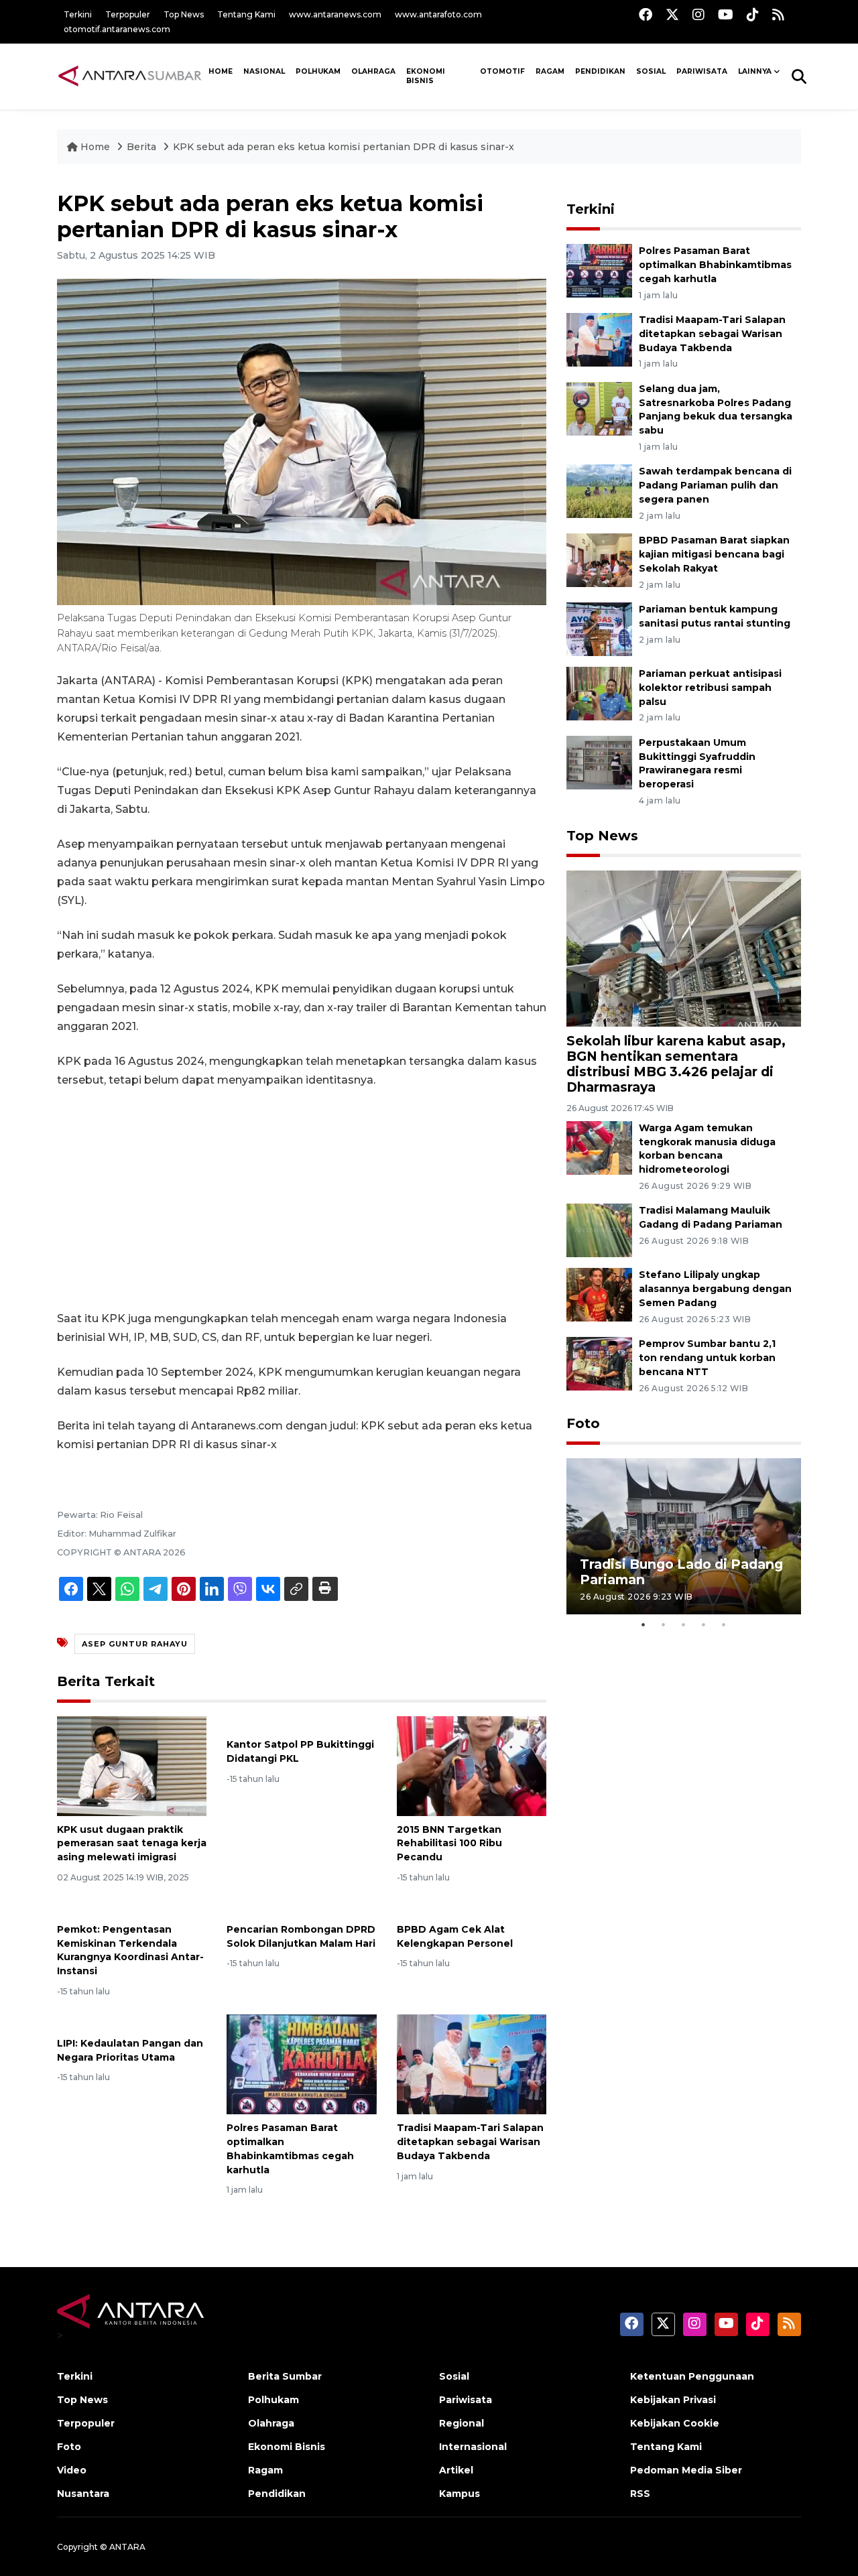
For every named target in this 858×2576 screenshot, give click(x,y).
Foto (583, 1423)
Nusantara (83, 2494)
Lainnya (755, 71)
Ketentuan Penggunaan (692, 2376)
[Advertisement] (302, 1200)
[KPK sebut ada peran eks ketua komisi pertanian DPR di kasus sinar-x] (684, 948)
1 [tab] (643, 1624)
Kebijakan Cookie (675, 2423)
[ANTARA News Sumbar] (130, 76)
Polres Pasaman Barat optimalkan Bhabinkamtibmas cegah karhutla (715, 265)
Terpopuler (128, 14)
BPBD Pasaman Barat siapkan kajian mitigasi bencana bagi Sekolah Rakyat (714, 554)
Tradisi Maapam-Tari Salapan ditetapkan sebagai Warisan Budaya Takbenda (470, 2142)
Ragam (550, 71)
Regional (462, 2423)
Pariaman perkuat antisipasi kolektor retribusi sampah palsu (710, 688)
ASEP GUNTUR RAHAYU (135, 1644)
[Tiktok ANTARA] (753, 14)
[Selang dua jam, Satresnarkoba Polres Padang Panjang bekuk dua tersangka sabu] (599, 408)
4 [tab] (704, 1624)
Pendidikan (600, 71)
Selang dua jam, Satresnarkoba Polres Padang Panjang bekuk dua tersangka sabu (716, 409)
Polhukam (318, 71)
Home (95, 147)
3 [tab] (684, 1624)
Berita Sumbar (285, 2376)
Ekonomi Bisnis (426, 76)
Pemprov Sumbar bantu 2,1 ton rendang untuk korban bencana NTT (707, 1358)
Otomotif (502, 71)
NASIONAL (264, 71)
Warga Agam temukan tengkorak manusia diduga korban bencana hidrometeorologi (707, 1149)
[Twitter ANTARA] (672, 14)
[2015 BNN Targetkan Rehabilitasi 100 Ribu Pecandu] (472, 1765)
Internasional (473, 2447)
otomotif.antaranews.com (117, 29)
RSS (640, 2494)
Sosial (454, 2376)
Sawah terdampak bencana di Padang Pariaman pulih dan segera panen (715, 485)
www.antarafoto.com (438, 14)
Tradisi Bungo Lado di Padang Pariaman (681, 1572)
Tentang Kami (246, 14)
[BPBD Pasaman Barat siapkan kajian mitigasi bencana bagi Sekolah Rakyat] (599, 559)
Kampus (459, 2494)
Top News (184, 14)
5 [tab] (724, 1624)
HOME (221, 71)
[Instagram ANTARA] (698, 14)
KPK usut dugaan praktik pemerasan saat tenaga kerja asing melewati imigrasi (132, 1844)
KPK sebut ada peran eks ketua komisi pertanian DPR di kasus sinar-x (344, 147)
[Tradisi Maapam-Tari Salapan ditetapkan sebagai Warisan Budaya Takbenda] (472, 2064)
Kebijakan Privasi (673, 2400)
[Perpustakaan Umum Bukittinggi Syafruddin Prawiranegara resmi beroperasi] (599, 762)
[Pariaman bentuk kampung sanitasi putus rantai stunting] (599, 628)
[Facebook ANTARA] (646, 14)
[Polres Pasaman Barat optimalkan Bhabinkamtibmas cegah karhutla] (301, 2064)
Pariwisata (466, 2400)
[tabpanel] (684, 1536)
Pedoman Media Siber (686, 2470)
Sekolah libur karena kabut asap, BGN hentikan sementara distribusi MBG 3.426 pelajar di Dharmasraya (676, 1064)
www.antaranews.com (335, 14)
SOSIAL (651, 71)
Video (72, 2470)
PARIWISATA (702, 71)
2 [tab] (664, 1624)
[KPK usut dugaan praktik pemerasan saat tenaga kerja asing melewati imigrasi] (132, 1765)
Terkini (78, 14)
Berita (143, 147)
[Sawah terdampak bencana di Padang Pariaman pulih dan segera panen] (599, 491)
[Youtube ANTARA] (726, 14)
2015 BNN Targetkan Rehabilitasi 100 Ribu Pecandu (449, 1844)
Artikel (456, 2470)
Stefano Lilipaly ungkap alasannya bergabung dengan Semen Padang (715, 1289)
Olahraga (373, 71)
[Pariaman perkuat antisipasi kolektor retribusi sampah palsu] (599, 693)
